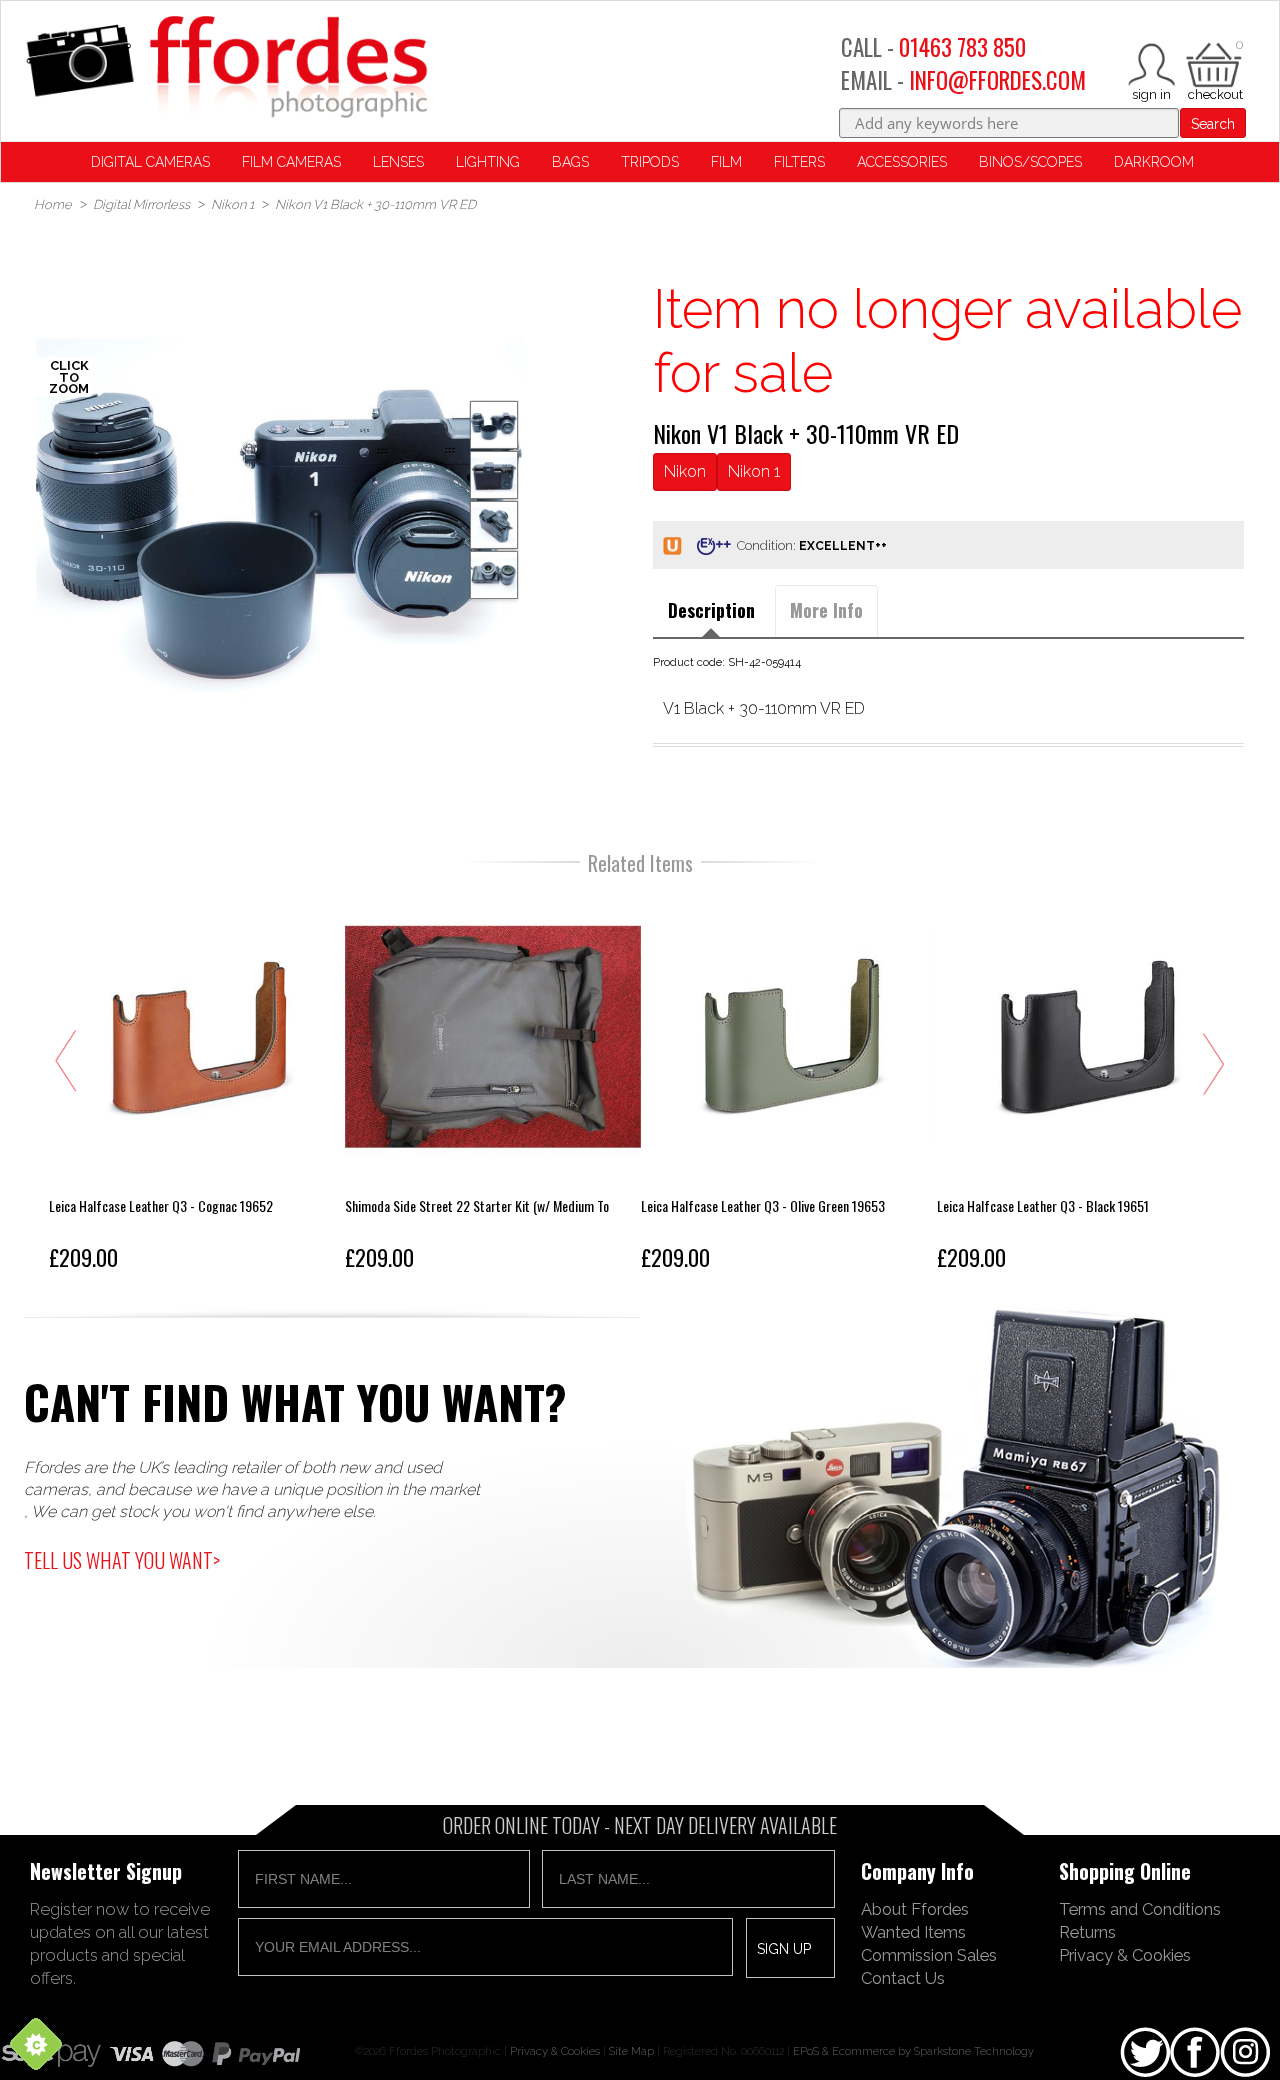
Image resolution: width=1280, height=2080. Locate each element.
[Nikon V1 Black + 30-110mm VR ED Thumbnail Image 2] (494, 525)
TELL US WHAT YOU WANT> (122, 1560)
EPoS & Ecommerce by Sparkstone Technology (913, 2051)
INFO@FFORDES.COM (997, 80)
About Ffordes (915, 1909)
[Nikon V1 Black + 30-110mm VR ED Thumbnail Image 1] (494, 475)
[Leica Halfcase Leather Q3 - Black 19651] (1085, 1084)
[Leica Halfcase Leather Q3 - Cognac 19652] (197, 1084)
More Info (826, 610)
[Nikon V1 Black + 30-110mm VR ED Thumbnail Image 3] (494, 575)
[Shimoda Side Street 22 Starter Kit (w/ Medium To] (493, 1084)
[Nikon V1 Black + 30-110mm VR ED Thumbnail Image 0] (280, 521)
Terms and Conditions (1140, 1909)
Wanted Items (913, 1932)
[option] (280, 521)
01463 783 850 (962, 47)
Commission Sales (929, 1955)
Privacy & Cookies (1125, 1955)
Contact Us (903, 1978)
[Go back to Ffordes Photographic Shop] (226, 68)
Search (1213, 124)
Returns (1087, 1932)
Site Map (631, 2051)
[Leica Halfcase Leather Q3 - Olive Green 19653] (789, 1084)
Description (711, 610)
